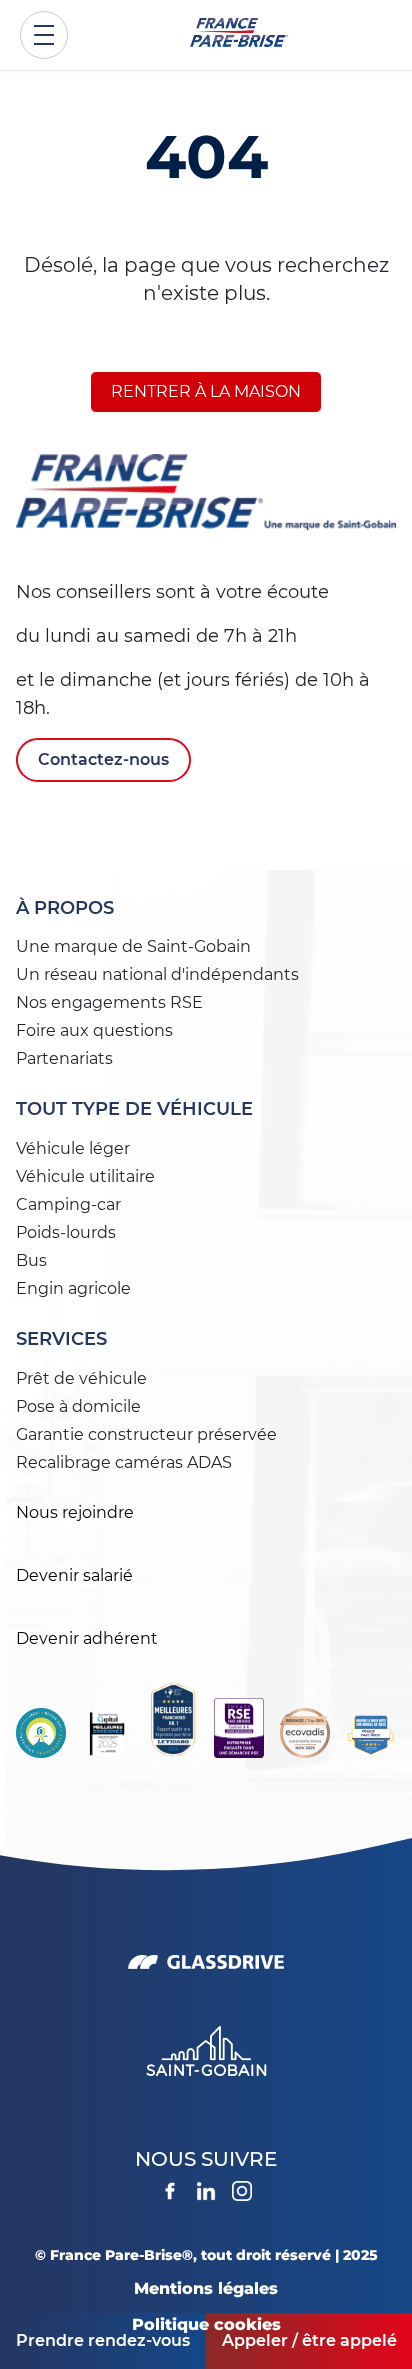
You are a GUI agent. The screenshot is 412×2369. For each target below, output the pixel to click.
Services (61, 1339)
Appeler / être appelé (309, 2340)
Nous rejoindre (75, 1512)
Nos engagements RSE (109, 1002)
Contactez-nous (103, 759)
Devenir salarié (74, 1575)
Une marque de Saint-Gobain (133, 946)
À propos (65, 908)
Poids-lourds (66, 1232)
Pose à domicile (78, 1406)
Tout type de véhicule (134, 1109)
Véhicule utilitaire (85, 1176)
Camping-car (68, 1204)
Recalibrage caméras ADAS (124, 1462)
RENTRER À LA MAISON (206, 391)
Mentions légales (206, 2288)
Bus (31, 1260)
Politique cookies (206, 2324)
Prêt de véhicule (81, 1378)
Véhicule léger (73, 1148)
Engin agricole (73, 1288)
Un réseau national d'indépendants (157, 974)
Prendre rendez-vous (103, 2340)
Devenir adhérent (87, 1638)
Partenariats (64, 1058)
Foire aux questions (94, 1030)
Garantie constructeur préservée (146, 1434)
